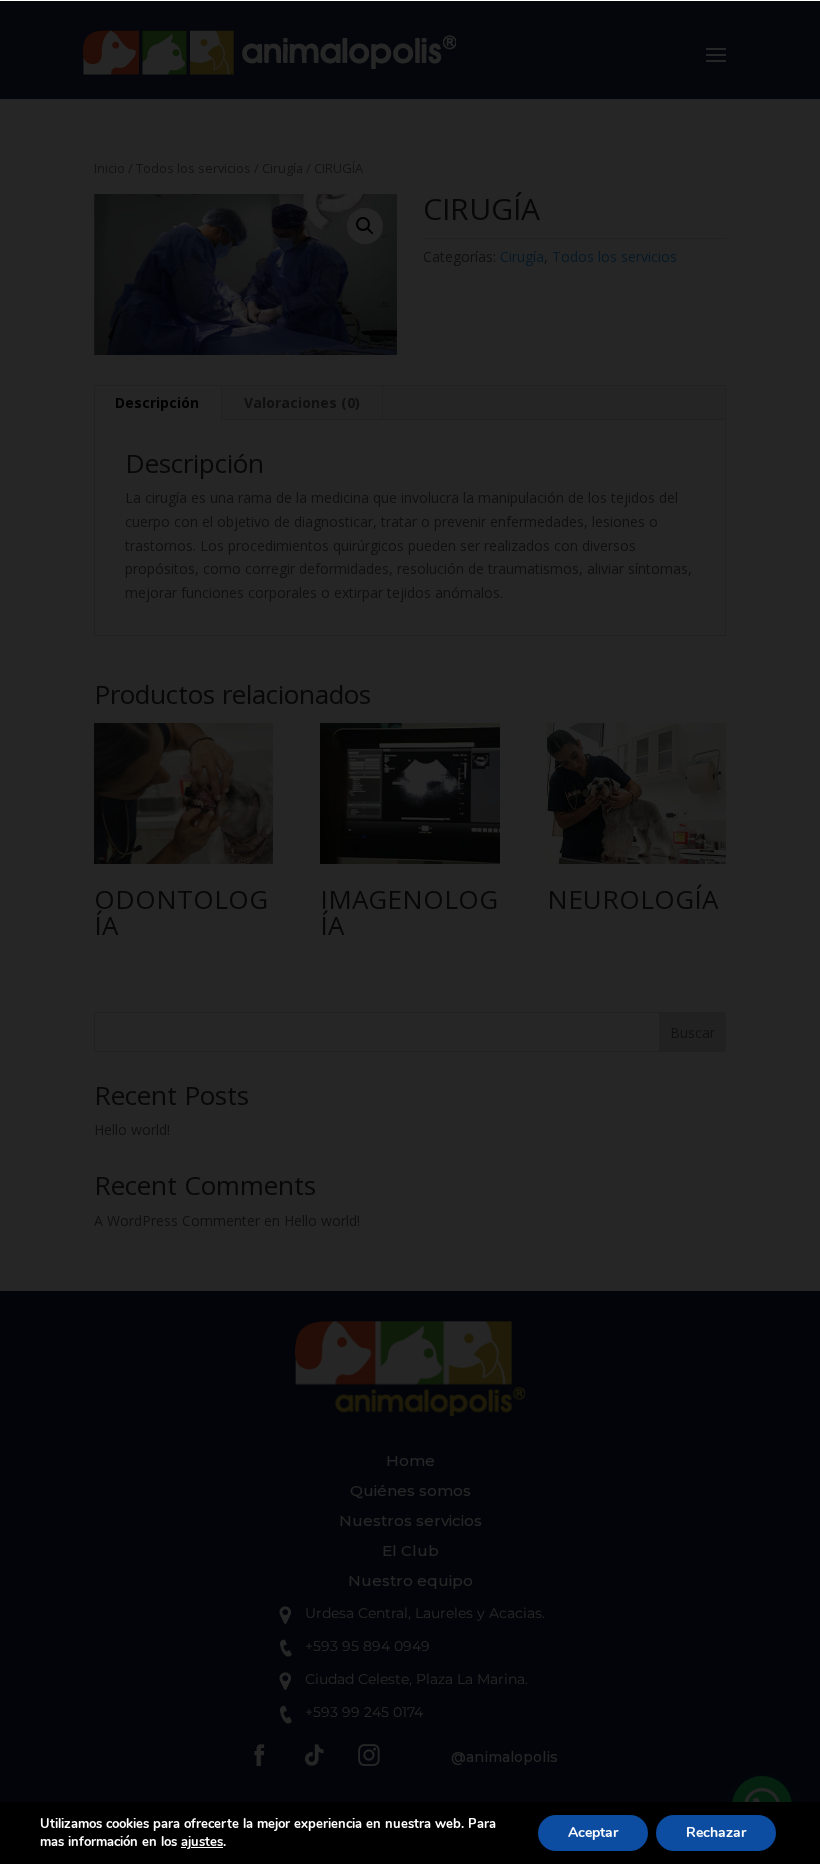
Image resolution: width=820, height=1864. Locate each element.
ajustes (202, 1842)
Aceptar (593, 1832)
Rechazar (716, 1832)
